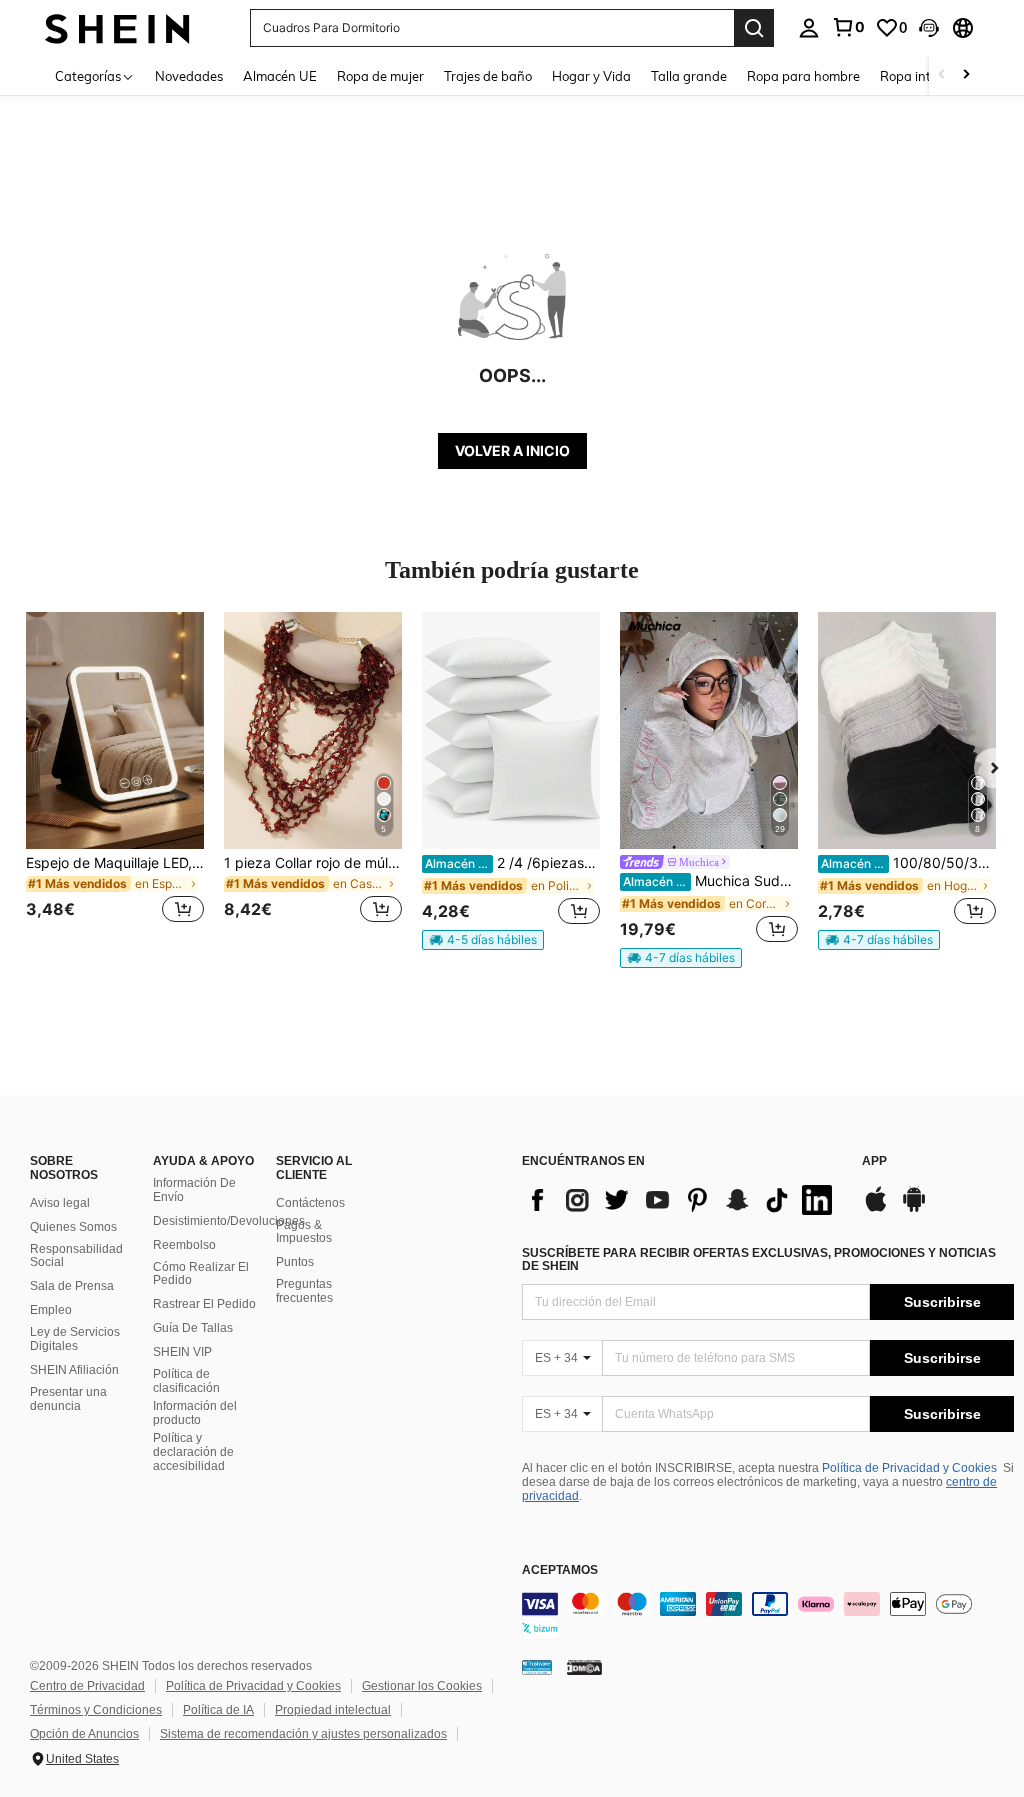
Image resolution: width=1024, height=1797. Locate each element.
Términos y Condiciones (96, 1710)
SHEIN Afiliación (74, 1370)
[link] (848, 27)
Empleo (51, 1310)
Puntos (295, 1262)
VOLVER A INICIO (512, 450)
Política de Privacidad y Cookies (909, 1468)
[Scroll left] (942, 75)
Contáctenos (310, 1203)
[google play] (914, 1209)
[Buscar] (754, 28)
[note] (483, 940)
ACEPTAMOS (560, 1570)
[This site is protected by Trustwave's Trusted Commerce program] (537, 1667)
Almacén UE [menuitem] (280, 76)
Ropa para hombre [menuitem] (803, 76)
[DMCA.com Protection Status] (584, 1667)
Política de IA (218, 1710)
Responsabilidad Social (76, 1256)
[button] (929, 28)
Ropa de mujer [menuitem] (380, 76)
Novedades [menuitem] (189, 76)
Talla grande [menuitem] (689, 76)
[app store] (876, 1209)
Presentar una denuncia (68, 1399)
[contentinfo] (768, 1616)
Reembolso (184, 1245)
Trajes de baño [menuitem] (488, 76)
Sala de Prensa (72, 1286)
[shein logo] (117, 27)
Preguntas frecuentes (304, 1291)
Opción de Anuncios (84, 1734)
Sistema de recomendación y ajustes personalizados (303, 1734)
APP (874, 1161)
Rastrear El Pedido (204, 1304)
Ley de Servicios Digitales (75, 1339)
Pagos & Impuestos (304, 1232)
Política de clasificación (186, 1381)
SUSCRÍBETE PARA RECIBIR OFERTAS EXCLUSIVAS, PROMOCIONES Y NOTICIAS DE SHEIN (759, 1260)
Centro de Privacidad (87, 1686)
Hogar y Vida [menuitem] (591, 76)
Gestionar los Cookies (422, 1686)
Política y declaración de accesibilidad (193, 1452)
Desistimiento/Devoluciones (229, 1221)
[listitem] (115, 779)
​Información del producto (195, 1413)
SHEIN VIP (182, 1352)
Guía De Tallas (193, 1328)
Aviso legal (60, 1203)
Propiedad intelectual (333, 1710)
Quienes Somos (73, 1227)
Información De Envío (194, 1190)
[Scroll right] (966, 75)
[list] (682, 1200)
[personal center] (809, 28)
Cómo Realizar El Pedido (201, 1274)
